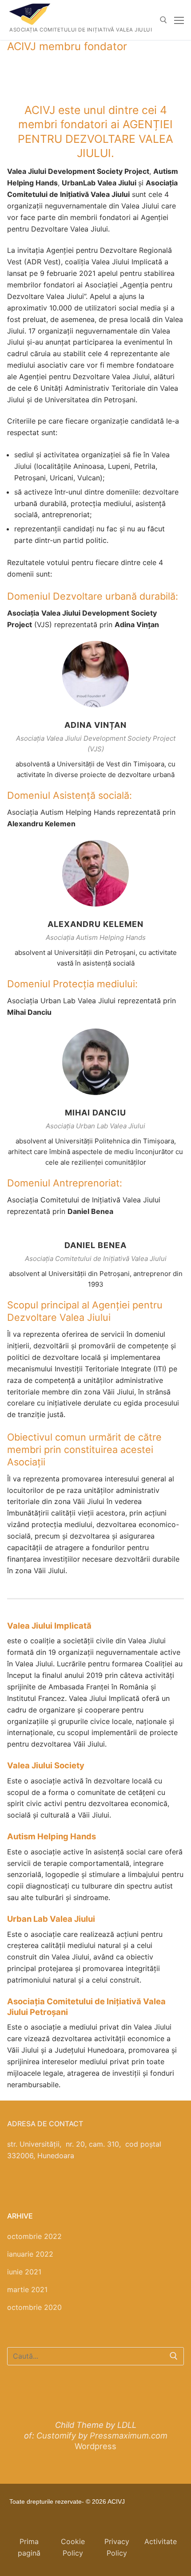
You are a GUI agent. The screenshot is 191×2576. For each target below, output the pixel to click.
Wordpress (95, 2446)
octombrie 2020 (34, 2307)
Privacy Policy (117, 2547)
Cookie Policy (73, 2547)
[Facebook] (14, 2400)
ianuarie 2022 (30, 2254)
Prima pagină (29, 2547)
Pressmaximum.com (129, 2435)
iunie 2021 (24, 2272)
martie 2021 (27, 2289)
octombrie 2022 (34, 2236)
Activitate (161, 2541)
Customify (56, 2435)
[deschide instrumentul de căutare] (163, 20)
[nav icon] (179, 20)
